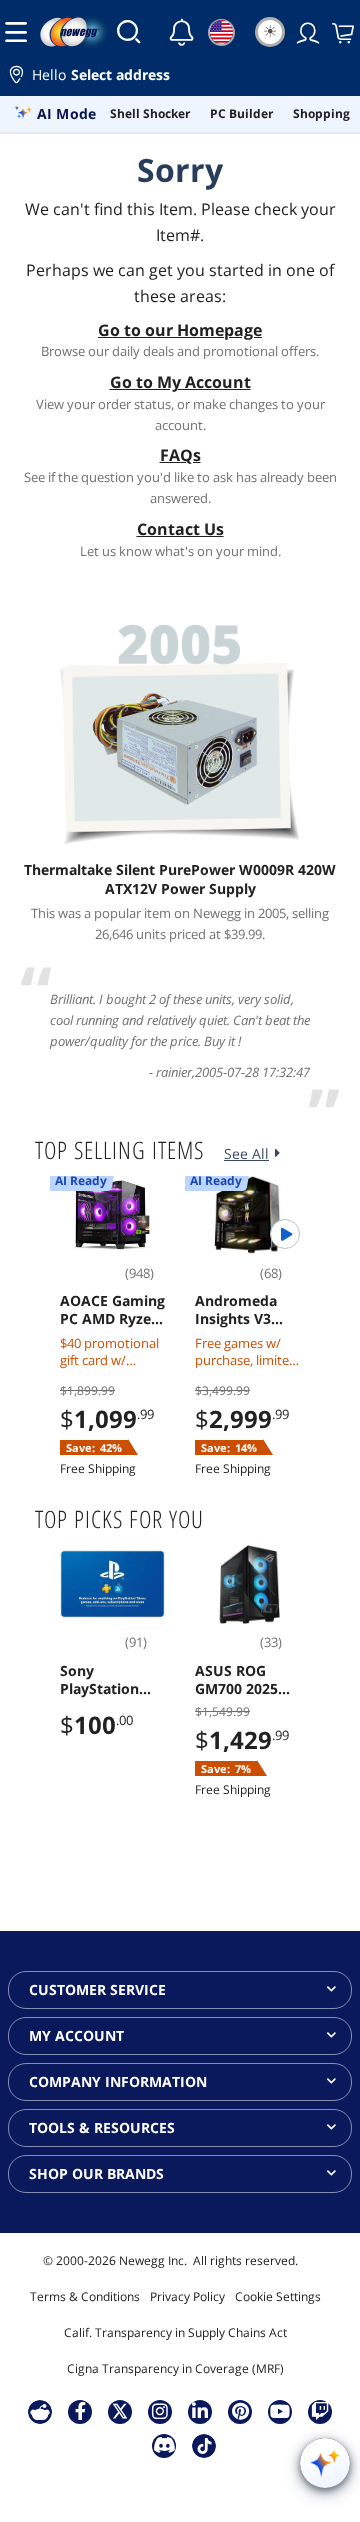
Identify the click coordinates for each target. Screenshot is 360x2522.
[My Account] (306, 32)
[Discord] (164, 2445)
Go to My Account (180, 382)
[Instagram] (160, 2411)
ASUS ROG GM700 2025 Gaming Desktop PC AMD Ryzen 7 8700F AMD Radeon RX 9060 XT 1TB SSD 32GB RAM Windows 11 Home (245, 1680)
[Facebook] (80, 2411)
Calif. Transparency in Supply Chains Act (175, 2332)
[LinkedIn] (200, 2411)
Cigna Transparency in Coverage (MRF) (175, 2368)
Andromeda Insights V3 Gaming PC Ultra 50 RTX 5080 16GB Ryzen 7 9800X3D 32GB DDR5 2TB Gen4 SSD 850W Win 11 (247, 1310)
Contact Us (180, 529)
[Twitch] (320, 2411)
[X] (120, 2411)
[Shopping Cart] (341, 32)
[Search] (129, 32)
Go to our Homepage (180, 330)
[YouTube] (280, 2411)
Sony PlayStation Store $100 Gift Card (111, 1680)
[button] (180, 77)
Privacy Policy (187, 2296)
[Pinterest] (240, 2411)
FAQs (180, 455)
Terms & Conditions (85, 2296)
